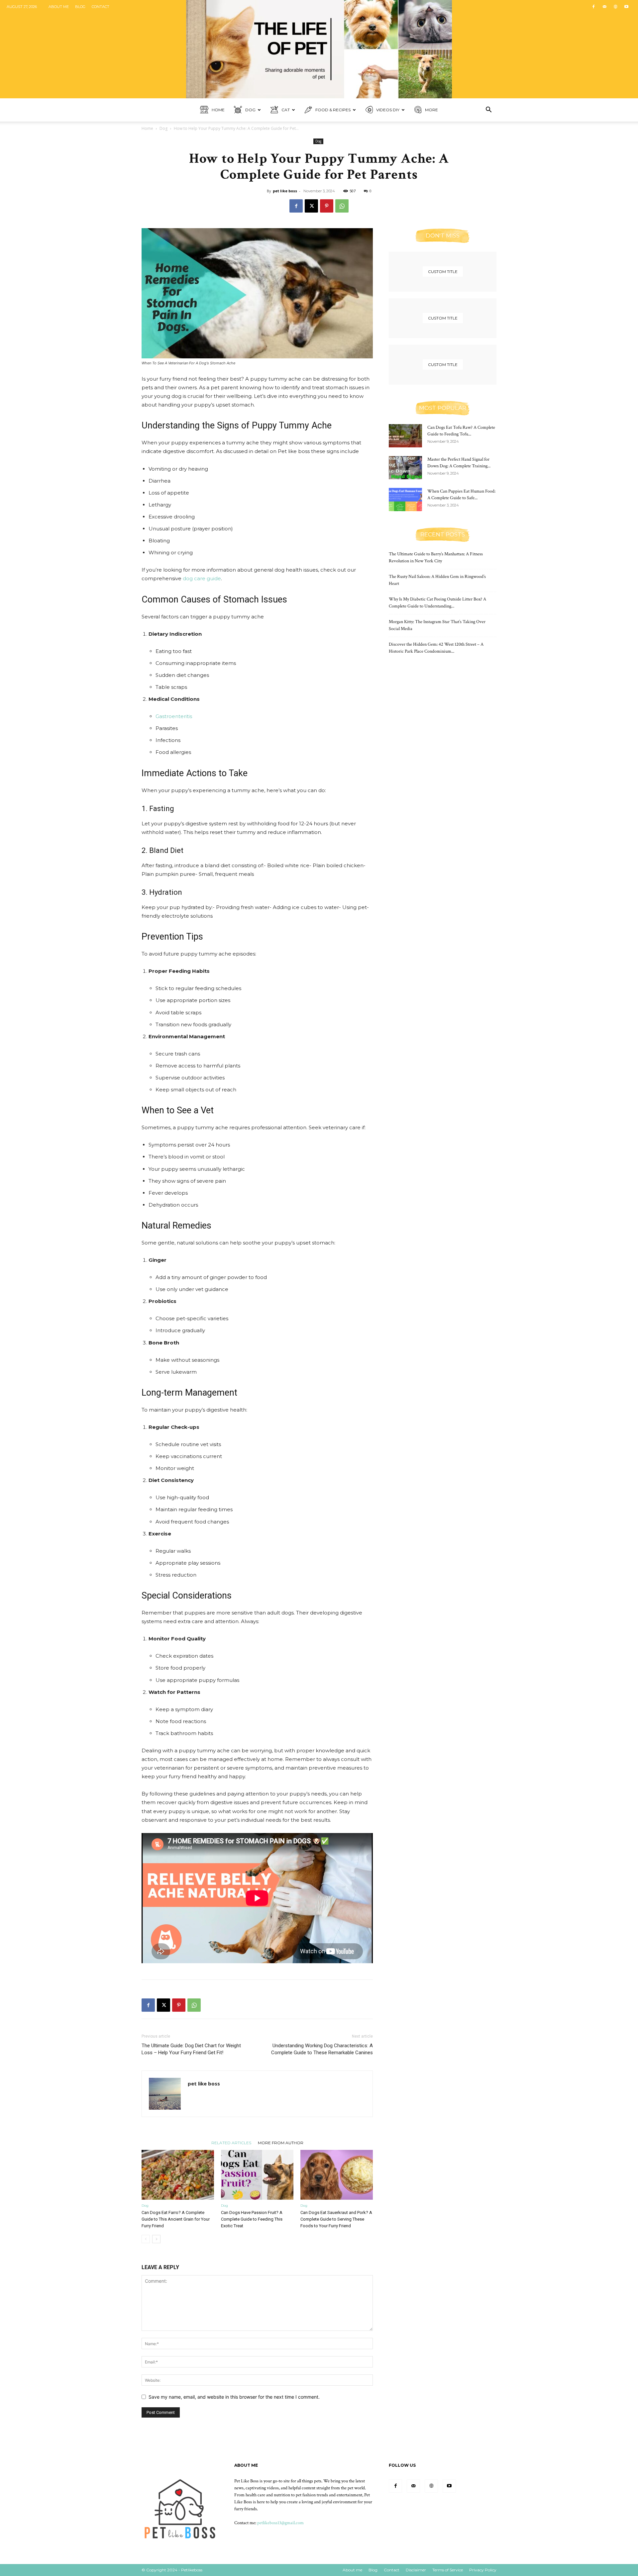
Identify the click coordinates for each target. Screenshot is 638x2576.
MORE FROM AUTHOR (281, 2143)
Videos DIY (388, 110)
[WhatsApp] (342, 206)
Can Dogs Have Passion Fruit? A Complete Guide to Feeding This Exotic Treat (252, 2219)
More (431, 110)
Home (218, 110)
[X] (311, 206)
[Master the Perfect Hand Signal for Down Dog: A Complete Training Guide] (405, 468)
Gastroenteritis (174, 716)
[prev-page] (146, 2239)
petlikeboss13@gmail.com (280, 2523)
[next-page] (156, 2239)
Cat (286, 110)
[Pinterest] (327, 206)
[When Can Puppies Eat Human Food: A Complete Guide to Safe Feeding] (405, 500)
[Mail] (604, 7)
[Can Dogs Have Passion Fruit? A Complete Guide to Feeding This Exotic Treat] (257, 2175)
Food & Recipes (333, 110)
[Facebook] (593, 7)
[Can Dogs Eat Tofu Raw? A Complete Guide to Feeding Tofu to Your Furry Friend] (405, 436)
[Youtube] (626, 7)
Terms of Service (448, 2570)
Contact (101, 7)
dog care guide (202, 578)
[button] (488, 110)
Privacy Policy (483, 2570)
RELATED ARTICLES (231, 2143)
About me (59, 7)
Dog (250, 110)
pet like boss (285, 191)
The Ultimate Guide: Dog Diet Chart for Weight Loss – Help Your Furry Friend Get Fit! (191, 2049)
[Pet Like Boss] (319, 49)
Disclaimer (416, 2570)
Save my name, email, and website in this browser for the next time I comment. (234, 2397)
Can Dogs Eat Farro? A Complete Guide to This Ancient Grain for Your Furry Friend (176, 2219)
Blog (80, 7)
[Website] (615, 7)
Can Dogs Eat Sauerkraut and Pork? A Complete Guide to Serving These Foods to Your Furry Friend (336, 2219)
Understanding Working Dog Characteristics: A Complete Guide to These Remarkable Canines (322, 2049)
